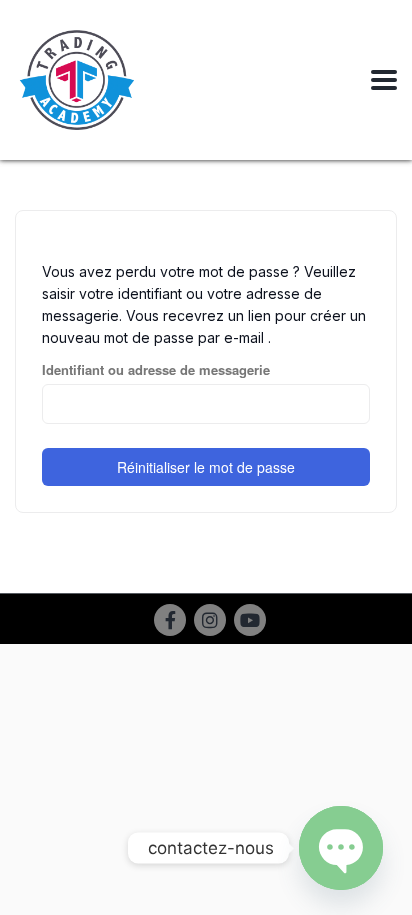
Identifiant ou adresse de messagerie (156, 370)
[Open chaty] (341, 848)
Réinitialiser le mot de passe (206, 467)
